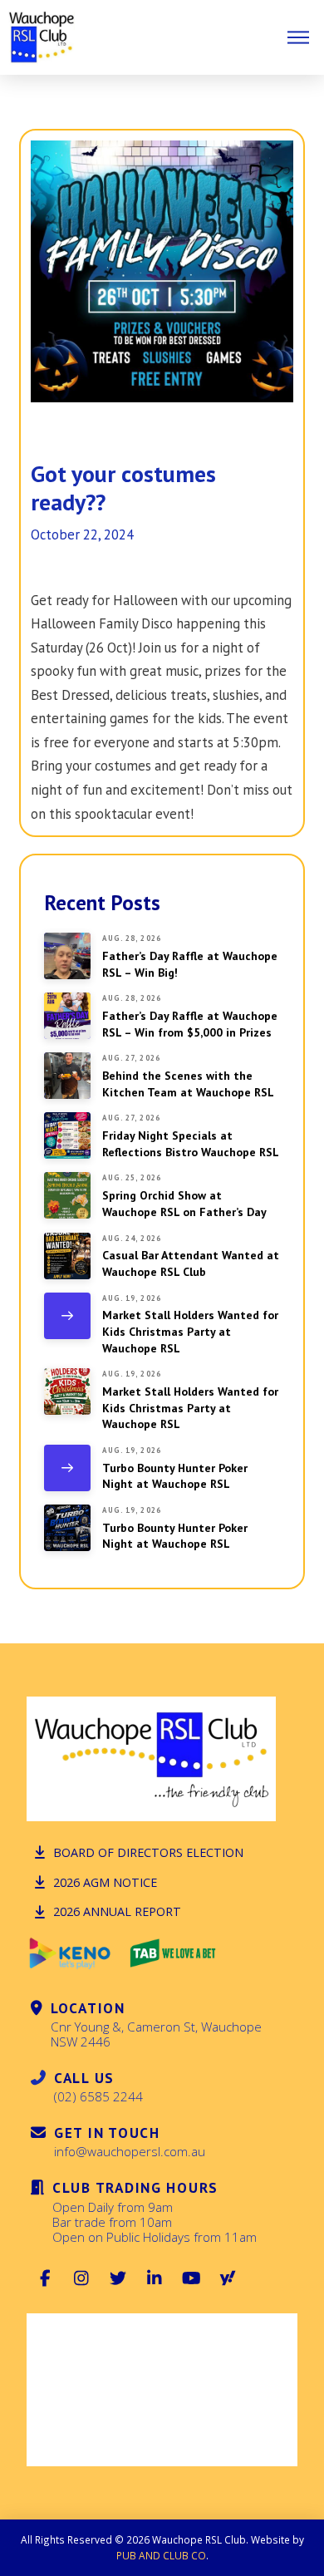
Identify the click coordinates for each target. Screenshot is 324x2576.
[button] (298, 37)
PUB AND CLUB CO (161, 2555)
